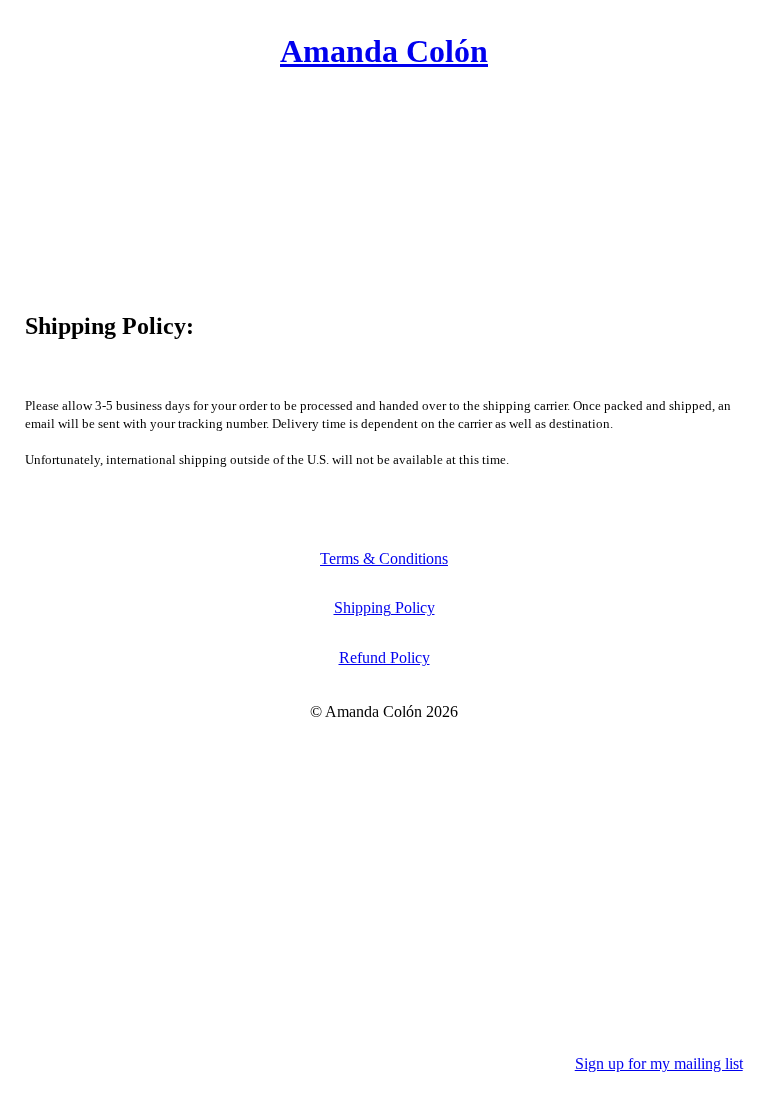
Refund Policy (384, 657)
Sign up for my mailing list (659, 1063)
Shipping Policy (384, 607)
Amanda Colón (384, 51)
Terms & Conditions (384, 558)
